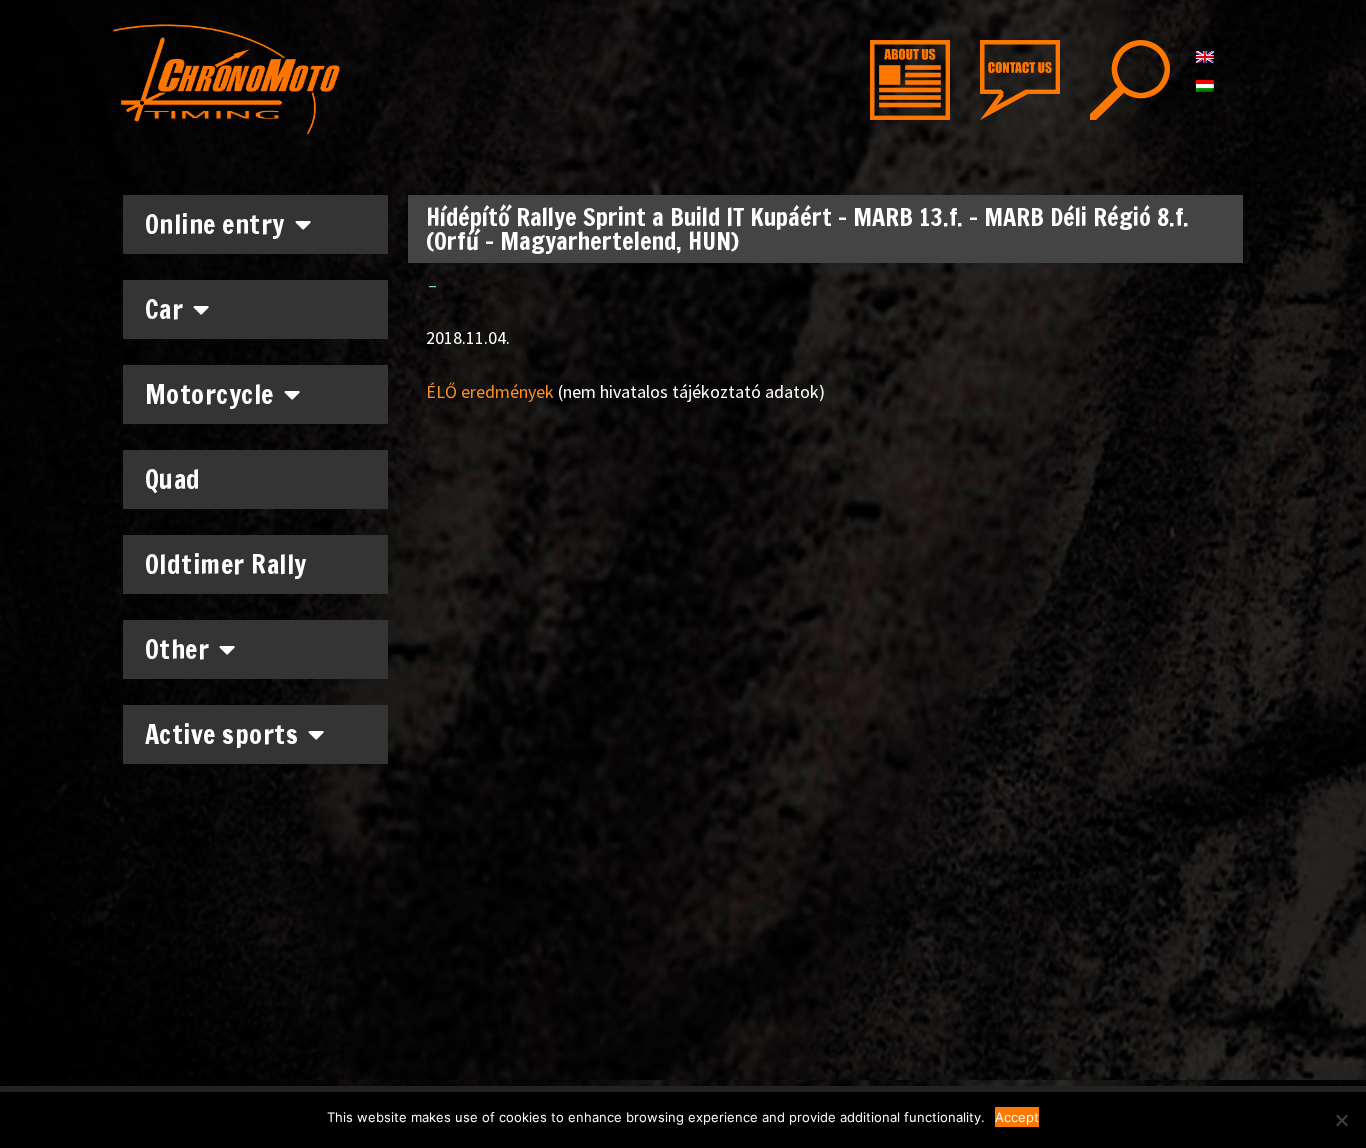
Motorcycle (209, 394)
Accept (1017, 1117)
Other (177, 649)
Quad (173, 479)
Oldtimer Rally (226, 564)
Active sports (222, 734)
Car (164, 309)
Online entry (215, 224)
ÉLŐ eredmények (490, 391)
